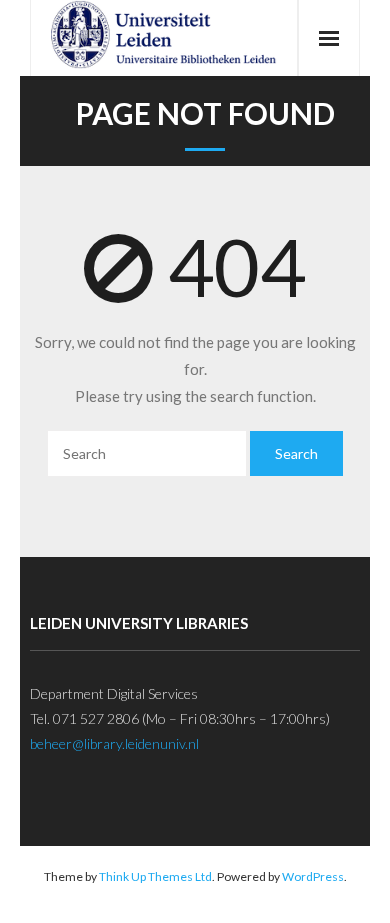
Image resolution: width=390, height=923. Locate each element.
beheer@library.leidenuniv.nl (114, 743)
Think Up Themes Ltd (155, 876)
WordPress (313, 876)
